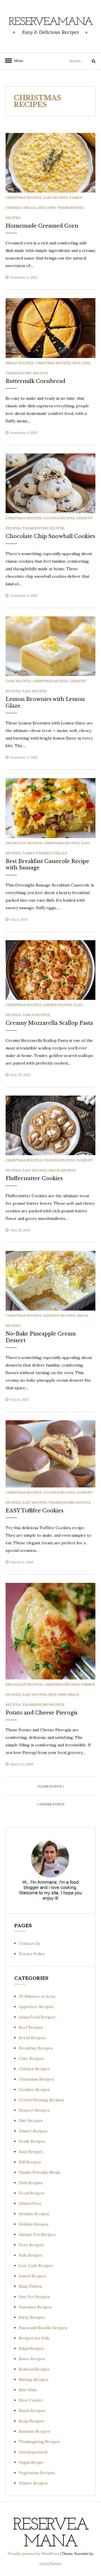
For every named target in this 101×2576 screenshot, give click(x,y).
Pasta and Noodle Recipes (43, 2328)
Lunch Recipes (36, 1015)
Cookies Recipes (59, 518)
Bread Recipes (19, 363)
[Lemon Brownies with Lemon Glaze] (50, 646)
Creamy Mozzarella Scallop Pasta (49, 1023)
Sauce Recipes (32, 2359)
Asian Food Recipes (37, 2017)
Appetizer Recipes (36, 2007)
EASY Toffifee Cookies (35, 1511)
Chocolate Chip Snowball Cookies (50, 536)
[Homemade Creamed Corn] (50, 162)
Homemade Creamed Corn (42, 226)
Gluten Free (30, 2203)
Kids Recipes (31, 2255)
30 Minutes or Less (37, 1996)
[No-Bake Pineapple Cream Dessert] (50, 1280)
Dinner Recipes (58, 1005)
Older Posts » (51, 1786)
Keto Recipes (31, 2245)
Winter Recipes (33, 2483)
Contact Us (29, 1943)
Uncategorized (33, 2452)
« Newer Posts (50, 1804)
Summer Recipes (34, 2431)
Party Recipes (32, 2317)
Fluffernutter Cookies (34, 1178)
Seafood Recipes (34, 2369)
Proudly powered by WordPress (34, 2554)
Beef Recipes (31, 2027)
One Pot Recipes (34, 2297)
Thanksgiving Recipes (27, 373)
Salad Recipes (31, 2348)
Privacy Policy (32, 1954)
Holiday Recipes (34, 2224)
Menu (17, 61)
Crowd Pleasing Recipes (41, 2100)
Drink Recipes (32, 2141)
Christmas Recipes (23, 197)
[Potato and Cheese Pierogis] (50, 1631)
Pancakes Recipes (35, 2307)
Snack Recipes (62, 1170)
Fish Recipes (31, 2183)
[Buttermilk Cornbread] (50, 327)
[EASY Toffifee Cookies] (50, 1454)
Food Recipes (32, 2193)
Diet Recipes (31, 2121)
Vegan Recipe (31, 2462)
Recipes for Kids (34, 2338)
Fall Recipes (30, 2162)
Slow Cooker (31, 2400)
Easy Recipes (55, 197)
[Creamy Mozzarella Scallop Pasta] (50, 970)
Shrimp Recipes (34, 2380)
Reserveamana (51, 22)
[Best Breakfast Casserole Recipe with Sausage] (50, 808)
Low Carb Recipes (36, 2266)
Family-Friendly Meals (45, 853)
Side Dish (47, 208)
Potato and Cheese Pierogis (42, 1713)
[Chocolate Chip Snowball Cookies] (50, 483)
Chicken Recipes (34, 2069)
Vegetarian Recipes (37, 2473)
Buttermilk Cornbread (35, 381)
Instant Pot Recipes (37, 2235)
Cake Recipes (18, 681)
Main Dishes (30, 2286)
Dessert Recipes (59, 1315)
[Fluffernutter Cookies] (50, 1125)
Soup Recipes (31, 2421)
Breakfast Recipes (24, 843)
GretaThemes (50, 2564)
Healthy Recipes (34, 2214)
